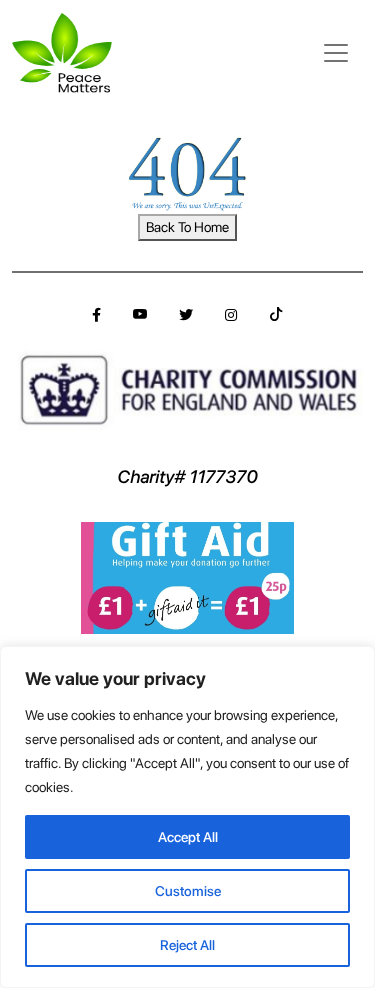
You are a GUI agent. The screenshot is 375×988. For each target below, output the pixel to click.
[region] (187, 817)
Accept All (188, 837)
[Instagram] (231, 315)
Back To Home (187, 227)
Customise (188, 891)
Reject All (187, 945)
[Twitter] (186, 315)
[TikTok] (276, 315)
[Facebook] (96, 315)
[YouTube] (140, 315)
